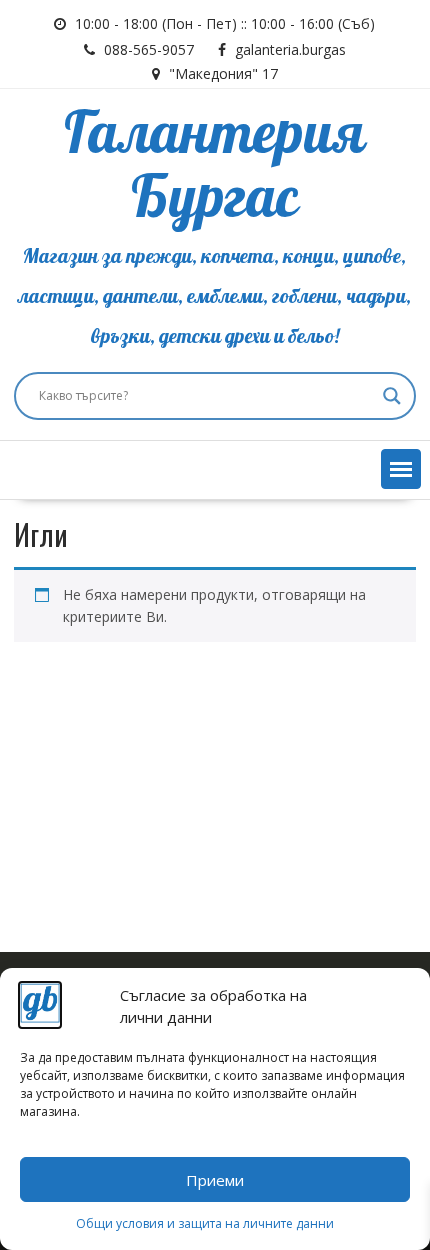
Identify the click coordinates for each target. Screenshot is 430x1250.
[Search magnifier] (392, 396)
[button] (401, 469)
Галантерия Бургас (214, 167)
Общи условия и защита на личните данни (205, 1223)
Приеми (215, 1180)
